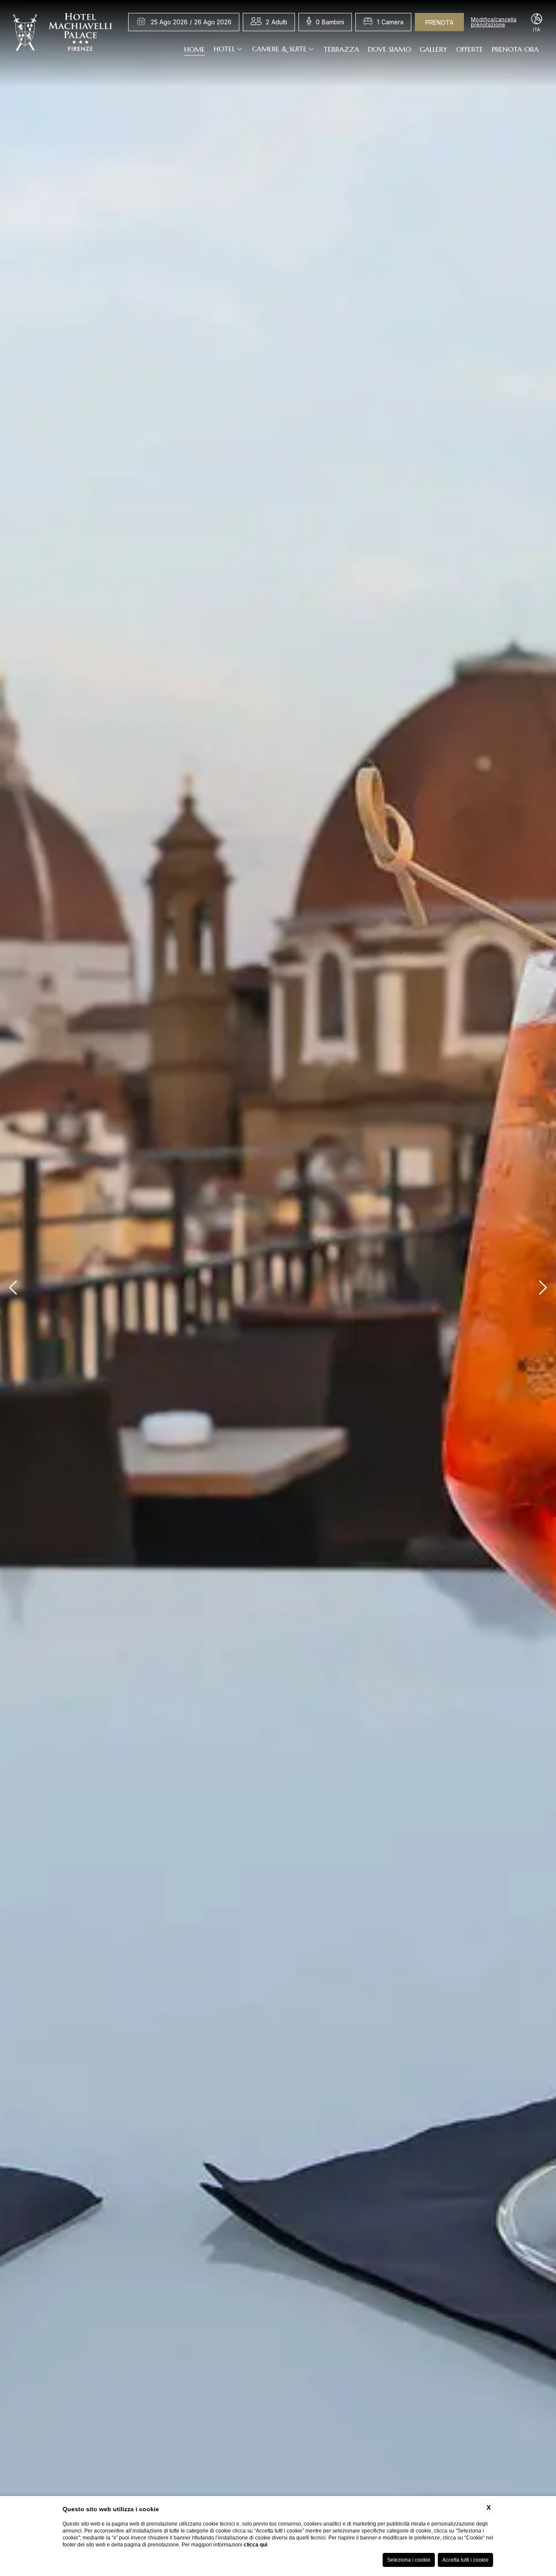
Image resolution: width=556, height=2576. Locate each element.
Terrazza (341, 49)
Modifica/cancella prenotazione (494, 22)
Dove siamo (389, 49)
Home (195, 49)
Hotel (224, 49)
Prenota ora (515, 49)
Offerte (470, 49)
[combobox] (276, 22)
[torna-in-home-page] (63, 34)
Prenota (439, 22)
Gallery (434, 49)
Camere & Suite (279, 49)
